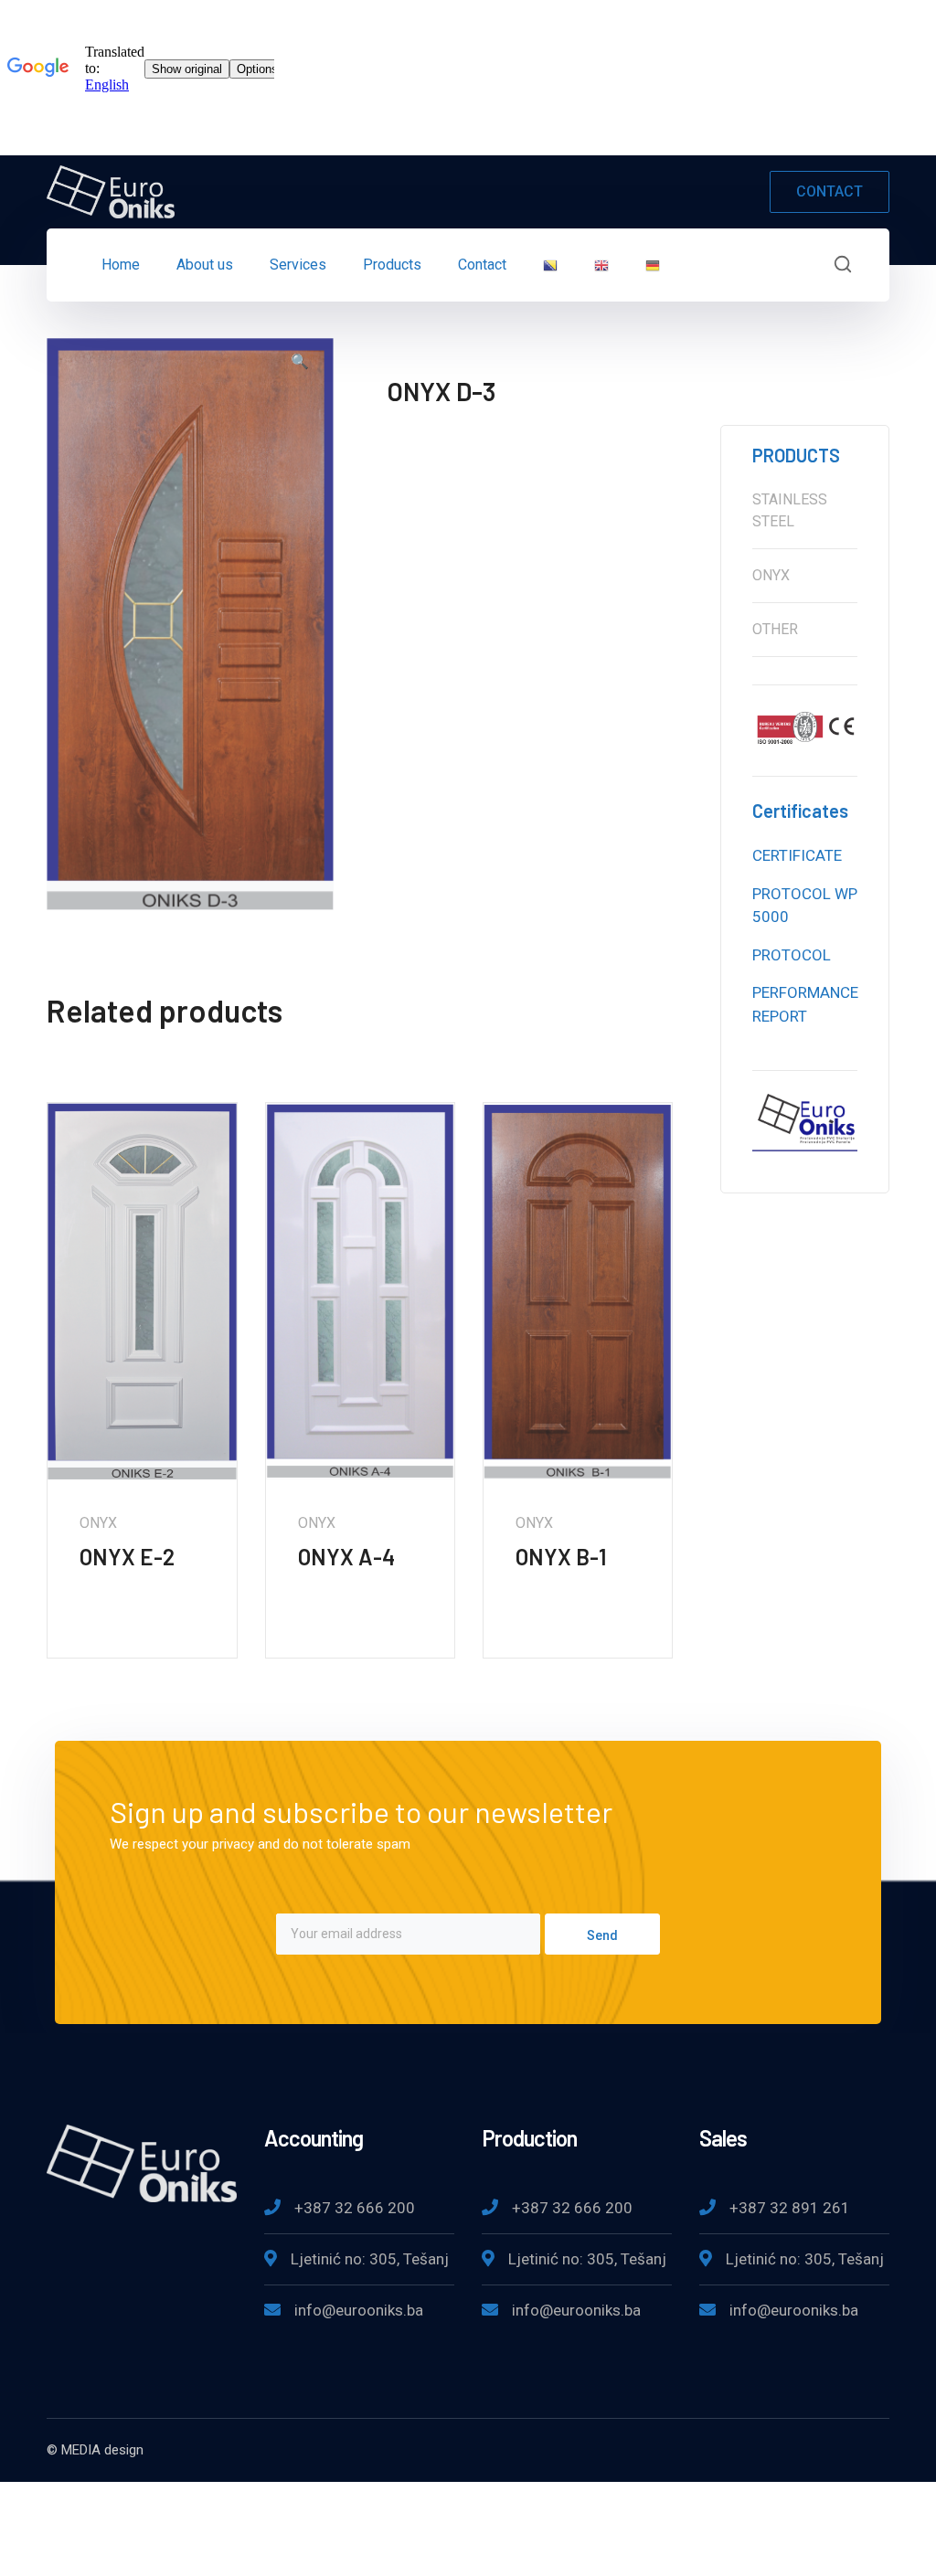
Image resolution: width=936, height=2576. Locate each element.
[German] (653, 265)
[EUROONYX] (111, 191)
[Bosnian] (550, 265)
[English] (601, 265)
